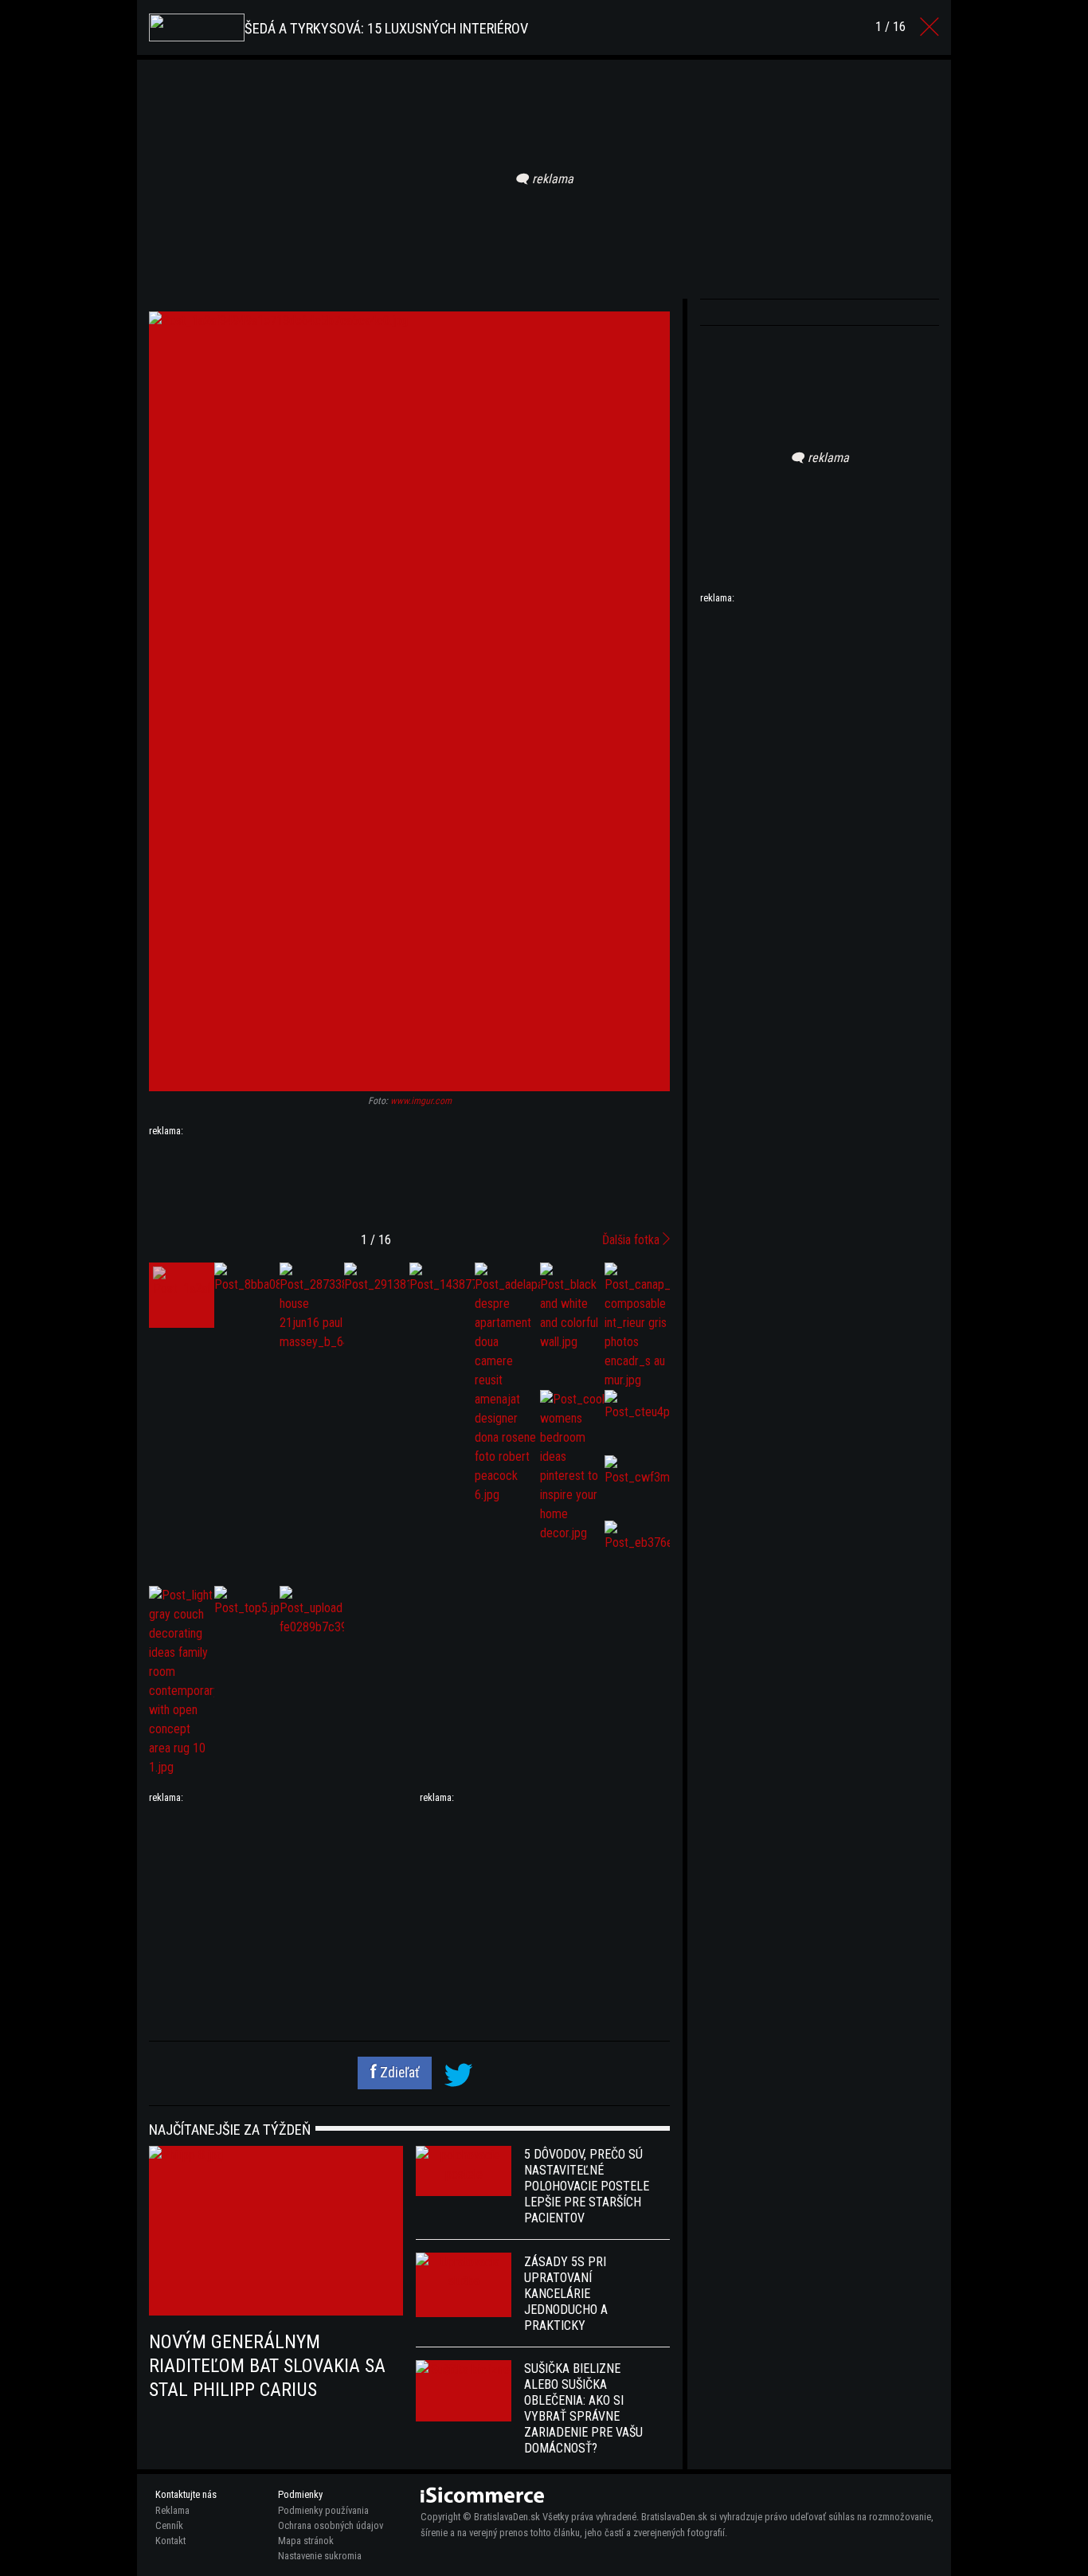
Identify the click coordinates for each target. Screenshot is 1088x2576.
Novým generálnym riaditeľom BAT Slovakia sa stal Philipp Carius (267, 2366)
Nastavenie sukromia (320, 2556)
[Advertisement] (409, 1178)
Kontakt (170, 2541)
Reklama (172, 2510)
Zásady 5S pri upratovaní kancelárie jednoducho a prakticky (566, 2294)
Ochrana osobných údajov (331, 2525)
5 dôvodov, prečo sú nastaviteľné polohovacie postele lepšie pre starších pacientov (587, 2186)
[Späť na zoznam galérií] (929, 27)
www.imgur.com (421, 1101)
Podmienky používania (323, 2510)
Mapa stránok (306, 2541)
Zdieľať (398, 2073)
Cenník (169, 2525)
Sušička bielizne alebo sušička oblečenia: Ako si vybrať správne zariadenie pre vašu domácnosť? (583, 2408)
